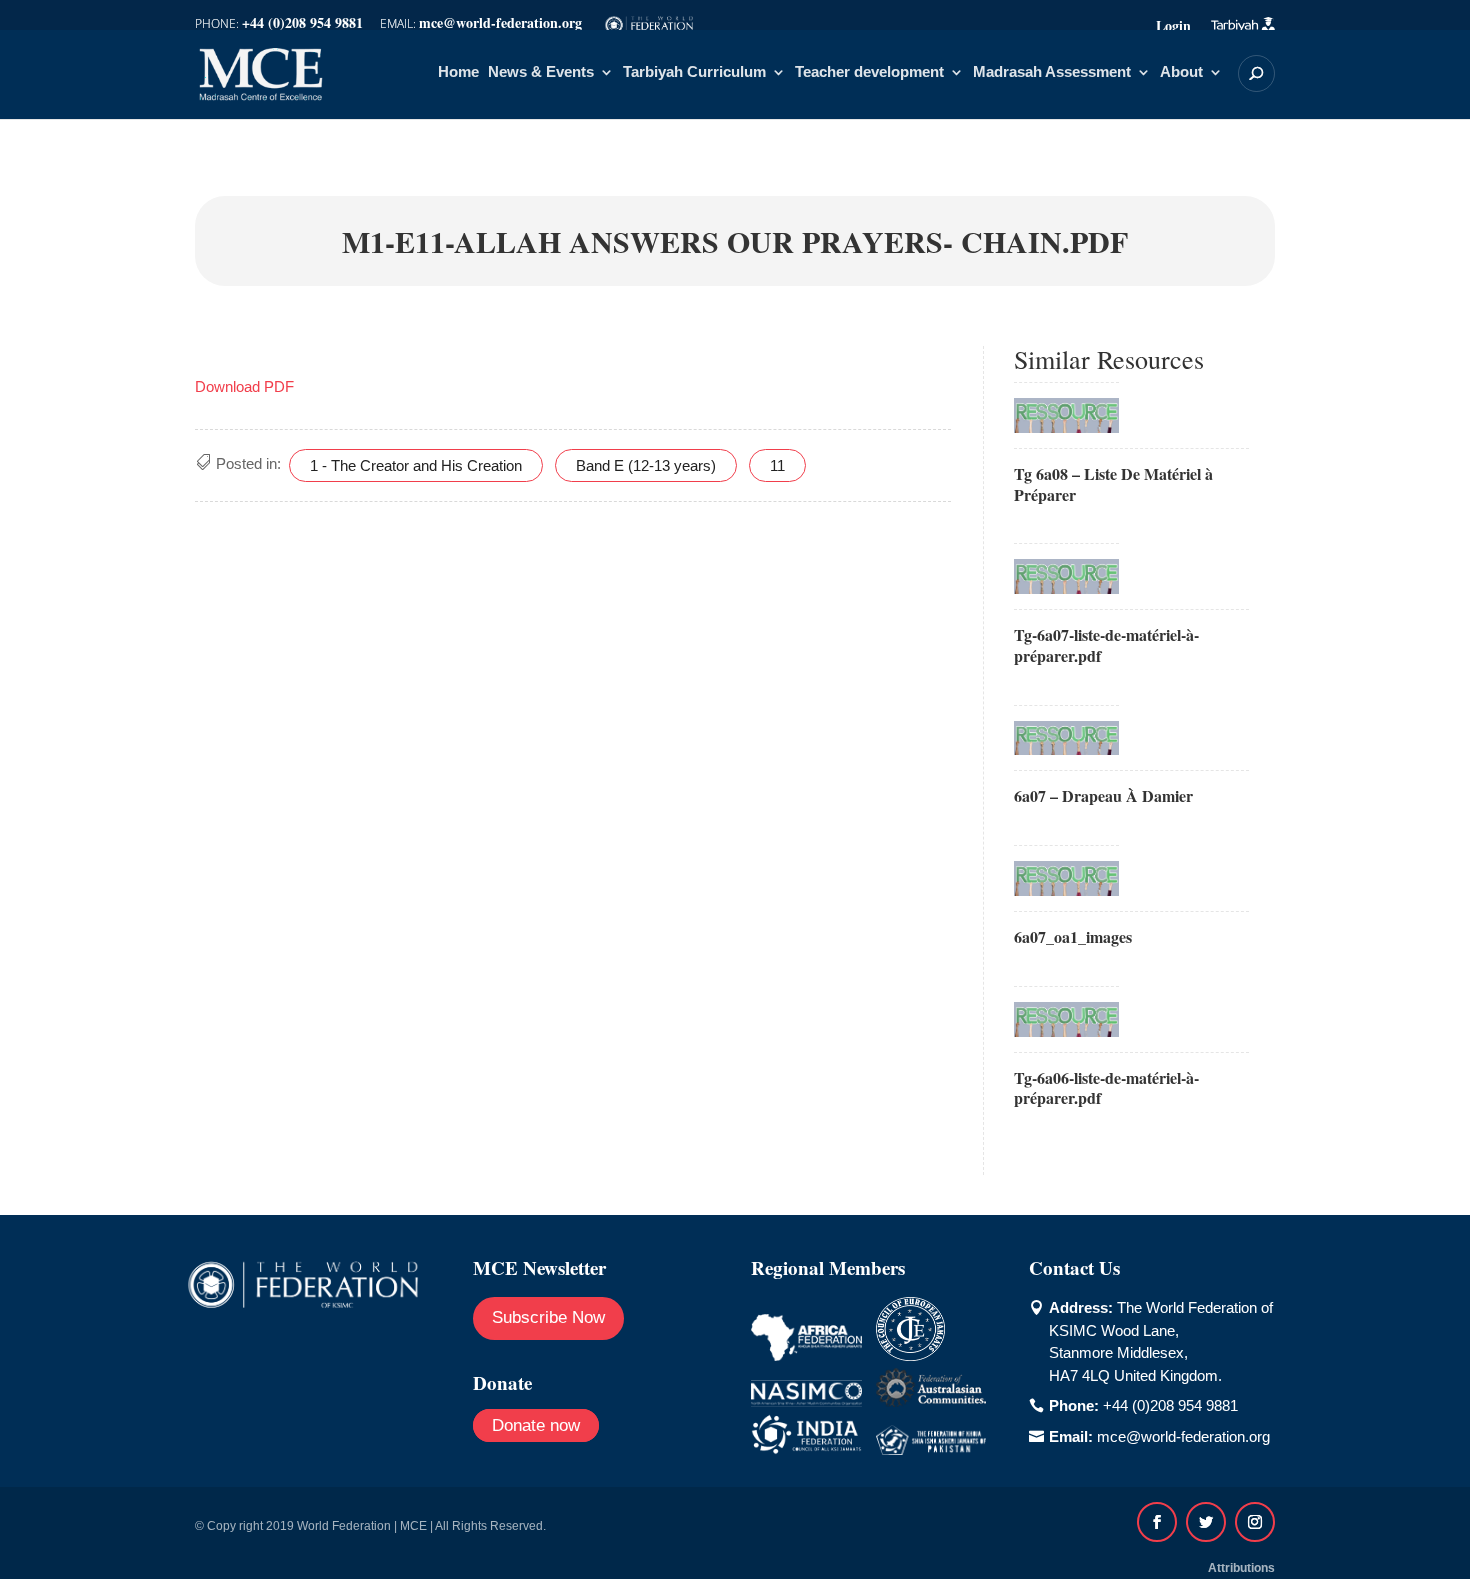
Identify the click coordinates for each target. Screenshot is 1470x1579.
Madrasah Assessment (1052, 72)
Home (458, 72)
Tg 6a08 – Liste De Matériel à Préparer (1113, 484)
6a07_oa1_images (1073, 936)
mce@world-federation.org (1183, 1436)
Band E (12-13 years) (646, 465)
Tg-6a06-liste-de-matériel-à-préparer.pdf (1106, 1088)
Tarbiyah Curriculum (694, 72)
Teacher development (869, 72)
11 (777, 465)
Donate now (536, 1425)
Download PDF (244, 386)
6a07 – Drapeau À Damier (1103, 795)
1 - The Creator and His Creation (416, 465)
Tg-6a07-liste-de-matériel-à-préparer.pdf (1106, 645)
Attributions (1241, 1568)
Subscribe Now (548, 1317)
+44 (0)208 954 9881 (1170, 1405)
